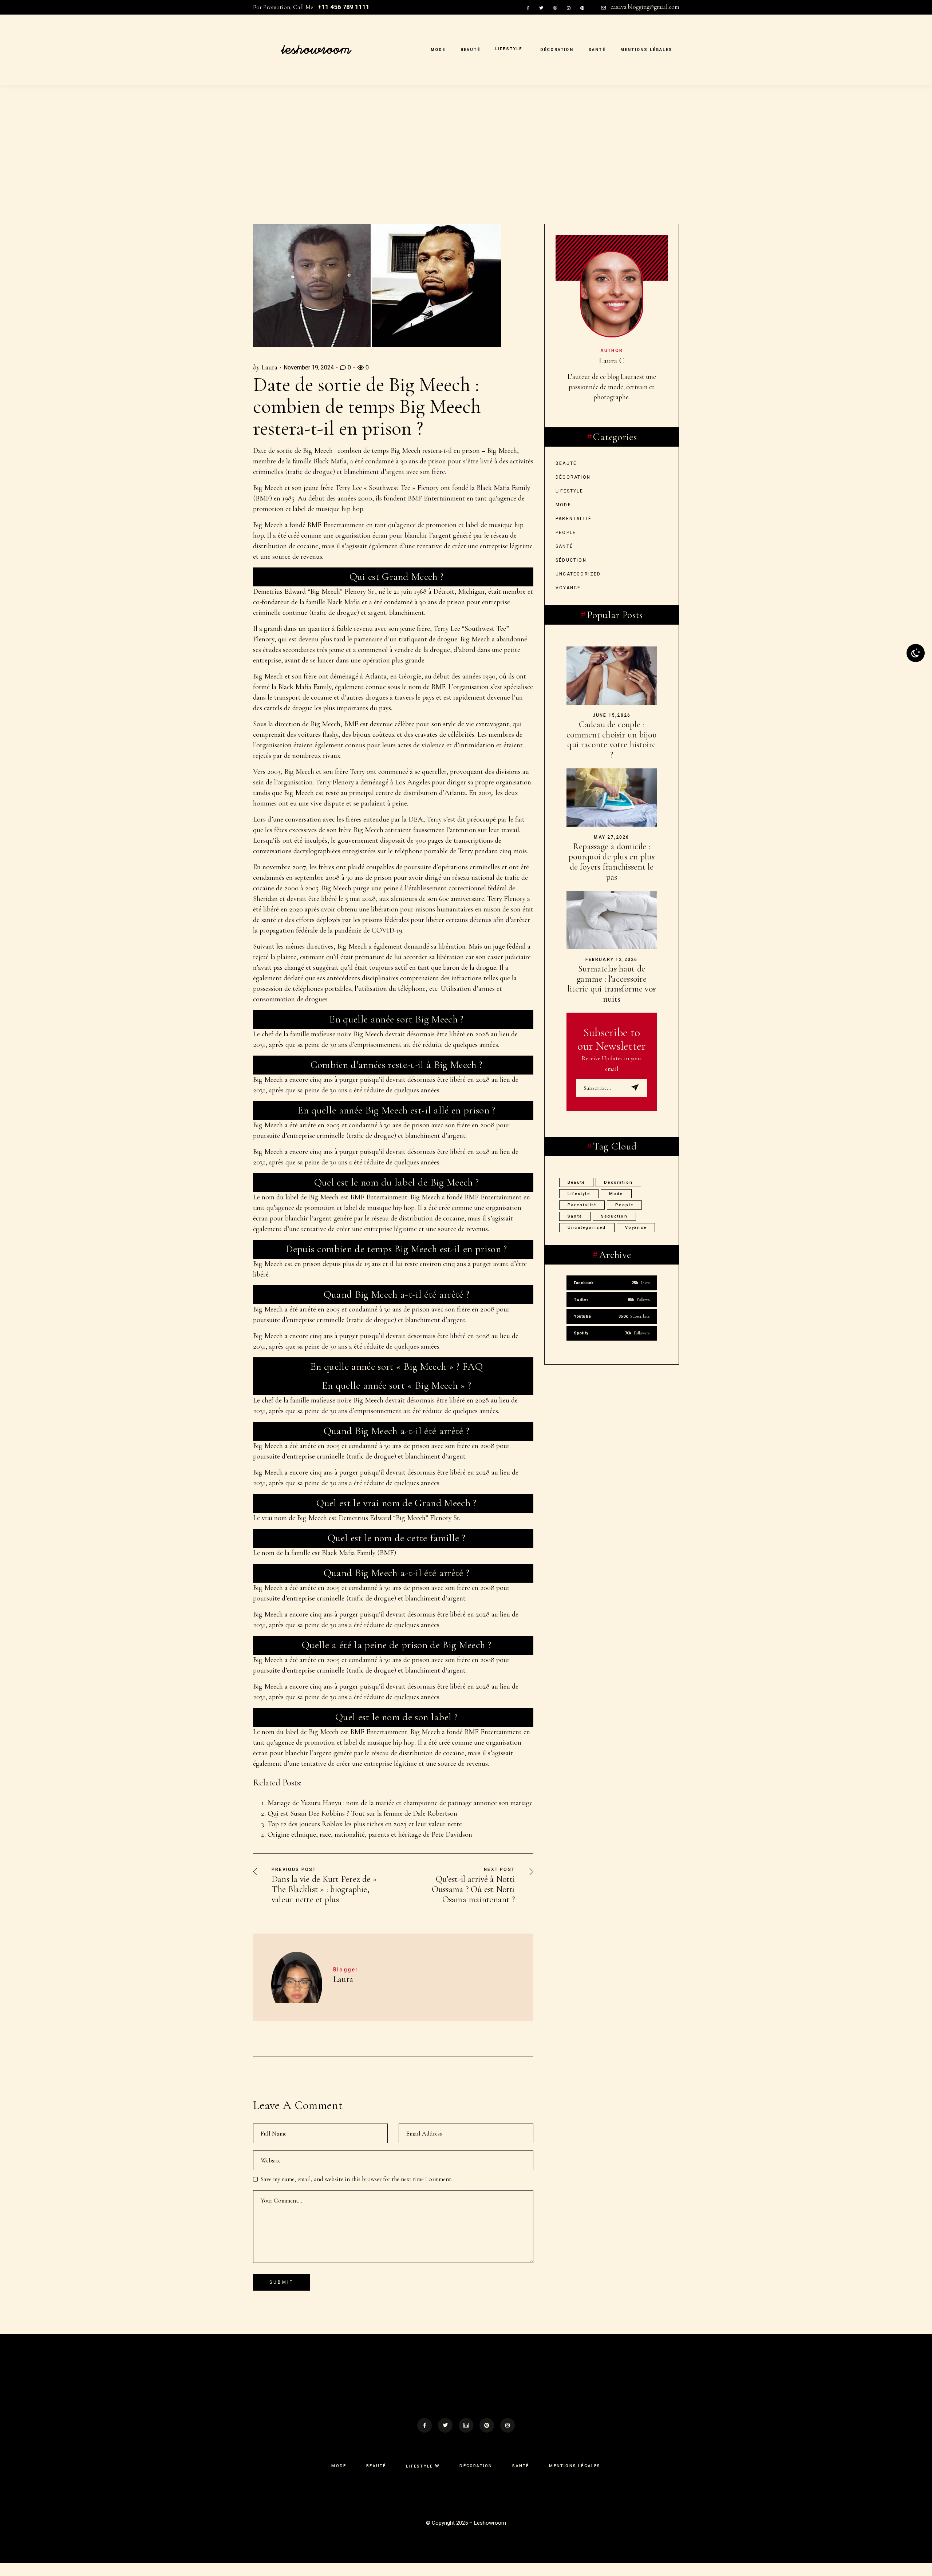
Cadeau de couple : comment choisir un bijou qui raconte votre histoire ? (612, 740)
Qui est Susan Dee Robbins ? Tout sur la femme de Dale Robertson (362, 1813)
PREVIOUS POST (294, 1869)
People (566, 533)
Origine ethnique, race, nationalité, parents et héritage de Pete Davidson (370, 1835)
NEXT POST (499, 1869)
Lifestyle (569, 491)
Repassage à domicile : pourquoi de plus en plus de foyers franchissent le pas (612, 862)
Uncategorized (578, 574)
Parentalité (574, 519)
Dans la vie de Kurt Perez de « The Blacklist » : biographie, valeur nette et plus (324, 1889)
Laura (269, 367)
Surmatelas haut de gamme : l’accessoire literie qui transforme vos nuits (612, 984)
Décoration (573, 477)
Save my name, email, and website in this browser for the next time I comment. (356, 2179)
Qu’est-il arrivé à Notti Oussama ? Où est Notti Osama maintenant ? (473, 1889)
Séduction (571, 560)
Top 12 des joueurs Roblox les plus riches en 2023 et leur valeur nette (365, 1824)
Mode (563, 505)
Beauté (566, 463)
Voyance (568, 588)
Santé (564, 546)
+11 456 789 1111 (344, 7)
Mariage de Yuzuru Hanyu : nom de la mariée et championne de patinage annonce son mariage (400, 1803)
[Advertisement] (466, 170)
